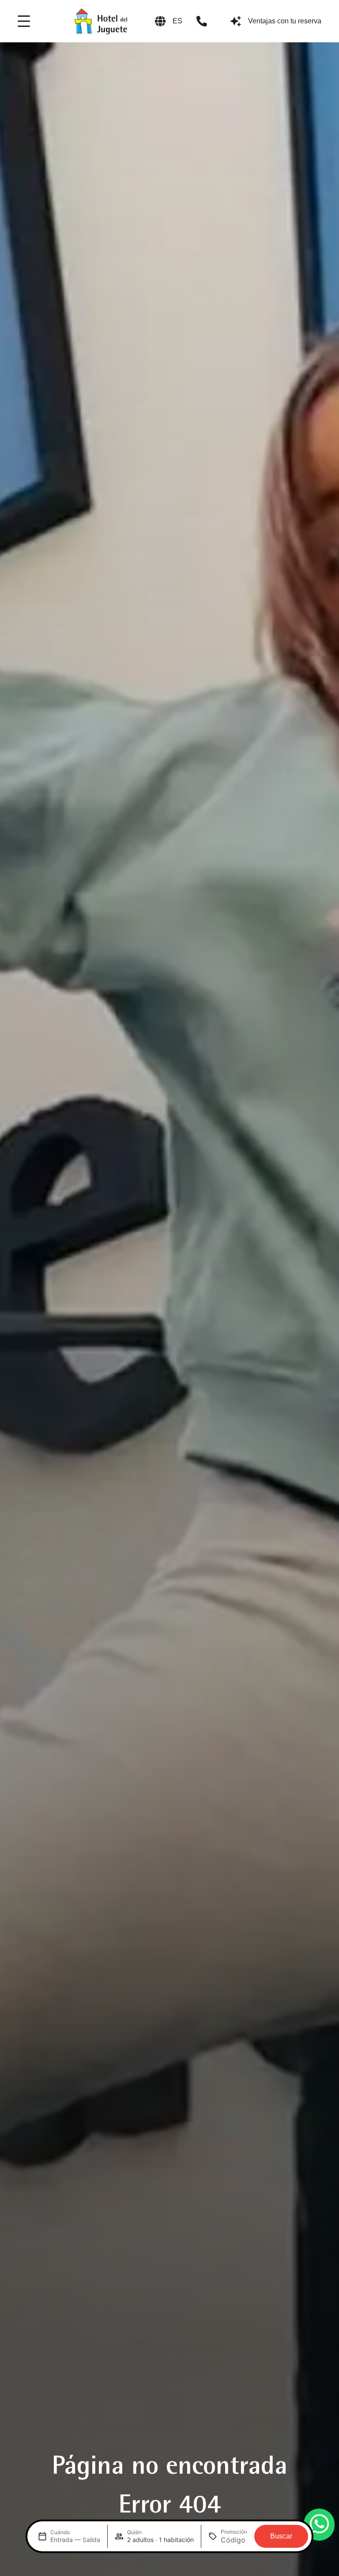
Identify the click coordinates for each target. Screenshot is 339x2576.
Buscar (281, 2536)
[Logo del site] (101, 21)
